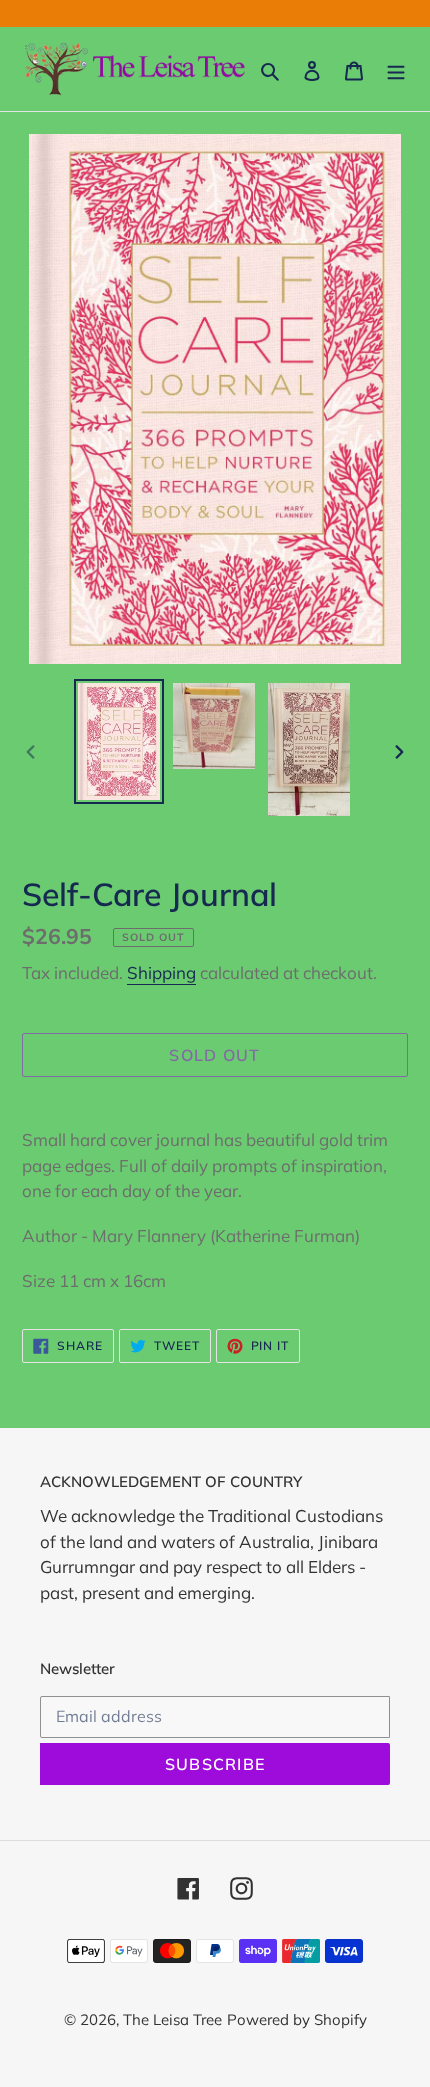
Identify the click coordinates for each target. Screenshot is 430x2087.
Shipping (161, 972)
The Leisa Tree (172, 2019)
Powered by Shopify (297, 2019)
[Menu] (396, 69)
